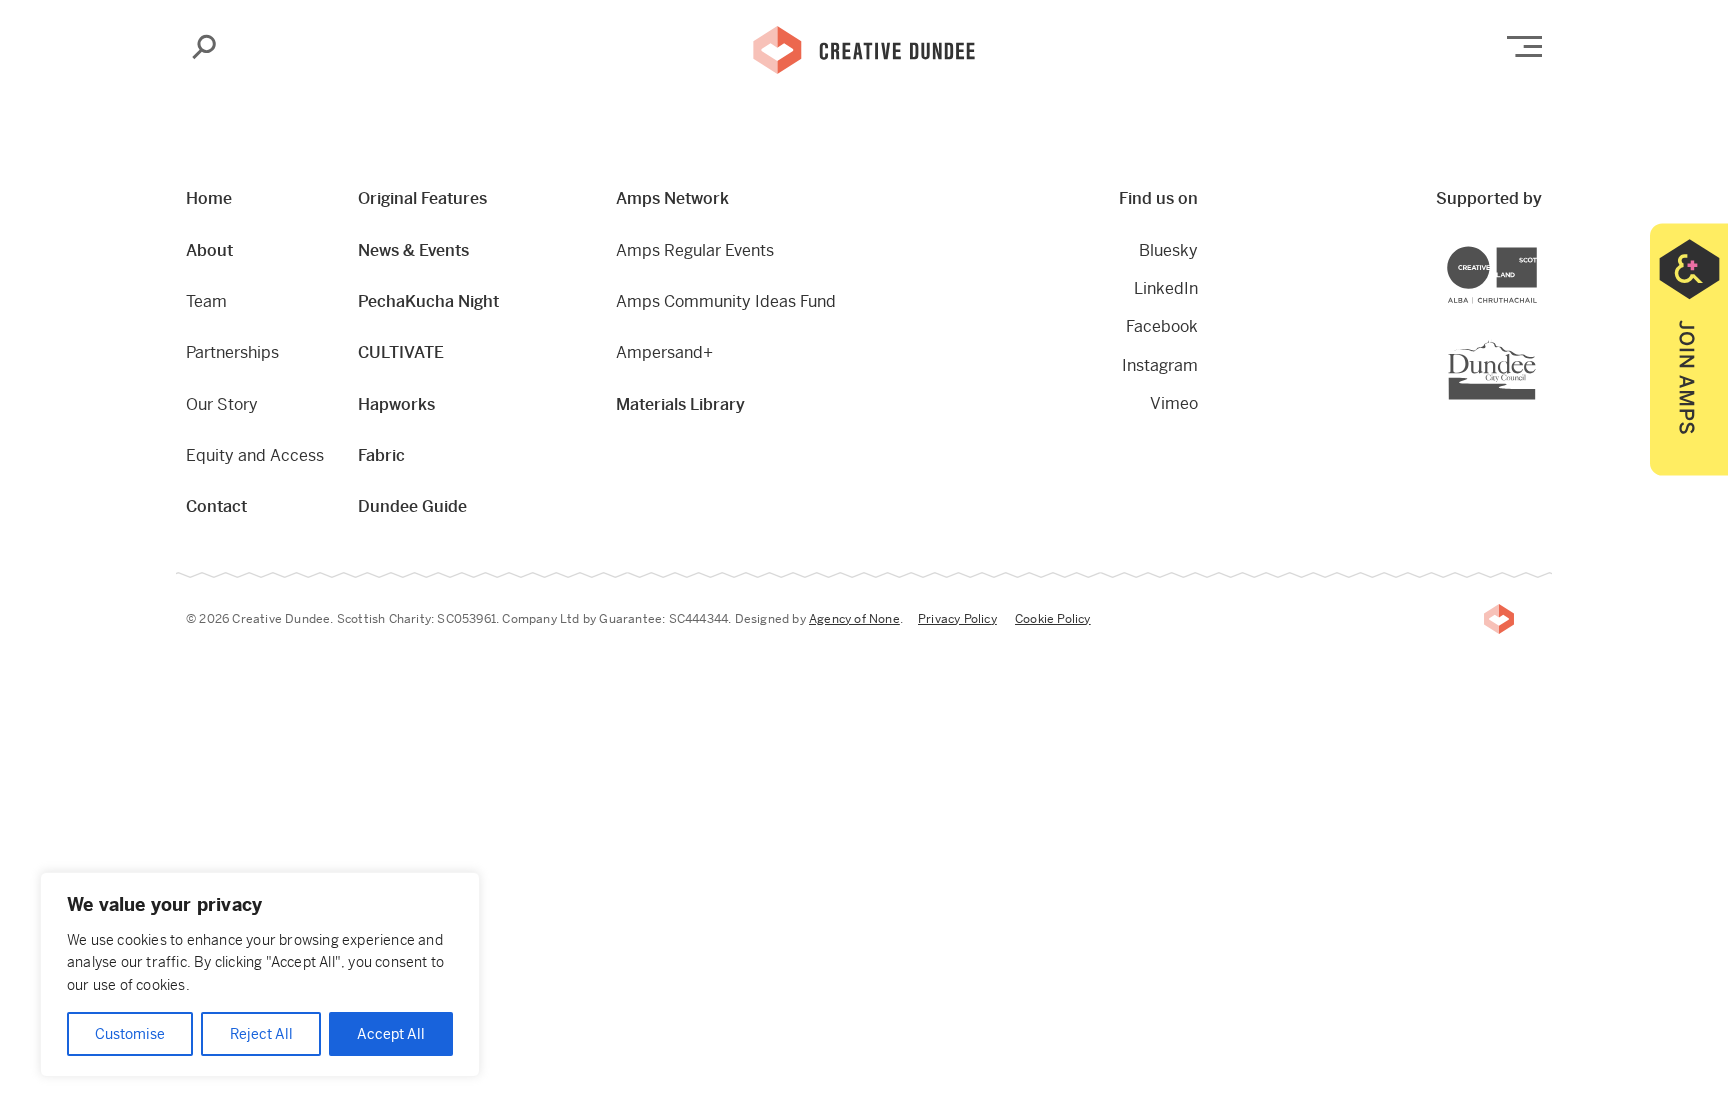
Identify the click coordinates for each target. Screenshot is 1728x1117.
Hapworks (396, 404)
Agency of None (854, 619)
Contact (216, 506)
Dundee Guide (412, 506)
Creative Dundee (864, 48)
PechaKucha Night (428, 301)
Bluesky (1168, 250)
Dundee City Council (1535, 342)
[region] (260, 974)
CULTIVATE (401, 352)
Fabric (381, 455)
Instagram (1160, 365)
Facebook (1162, 326)
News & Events (413, 250)
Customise (130, 1034)
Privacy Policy (957, 619)
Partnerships (232, 352)
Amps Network (672, 198)
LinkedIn (1166, 288)
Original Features (422, 198)
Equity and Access (255, 455)
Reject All (261, 1034)
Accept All (391, 1034)
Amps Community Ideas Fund (726, 301)
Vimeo (1174, 403)
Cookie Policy (1053, 619)
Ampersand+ (664, 352)
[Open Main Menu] (1524, 46)
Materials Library (680, 404)
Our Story (222, 404)
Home (209, 198)
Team (206, 301)
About (209, 250)
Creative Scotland (1536, 248)
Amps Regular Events (695, 250)
